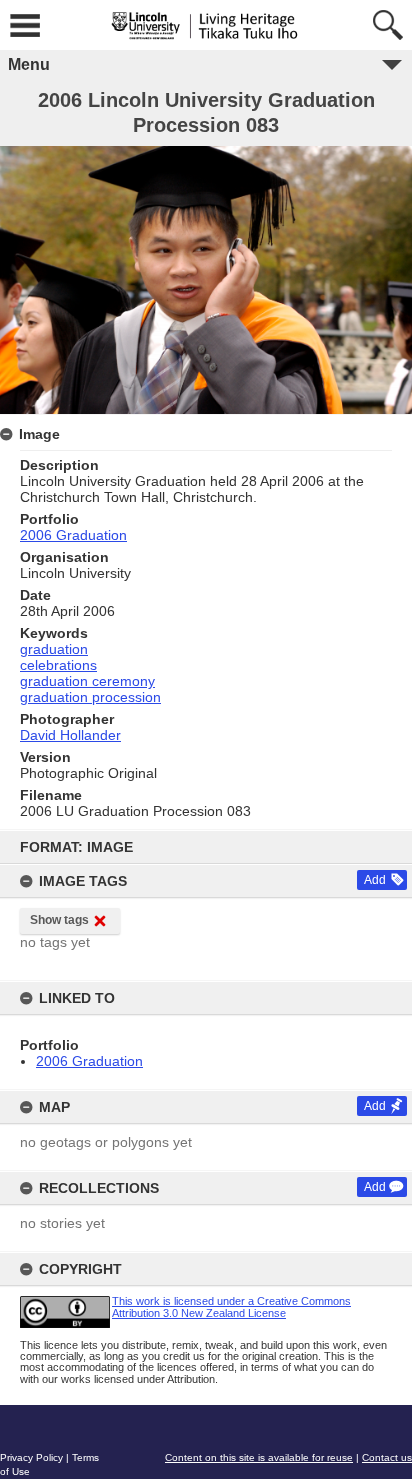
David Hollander (70, 735)
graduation (54, 649)
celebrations (58, 665)
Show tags (59, 920)
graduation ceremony (87, 681)
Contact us (387, 1457)
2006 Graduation (89, 1061)
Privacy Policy (31, 1457)
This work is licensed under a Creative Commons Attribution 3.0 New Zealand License (231, 1306)
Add (375, 880)
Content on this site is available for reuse (259, 1457)
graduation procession (90, 697)
